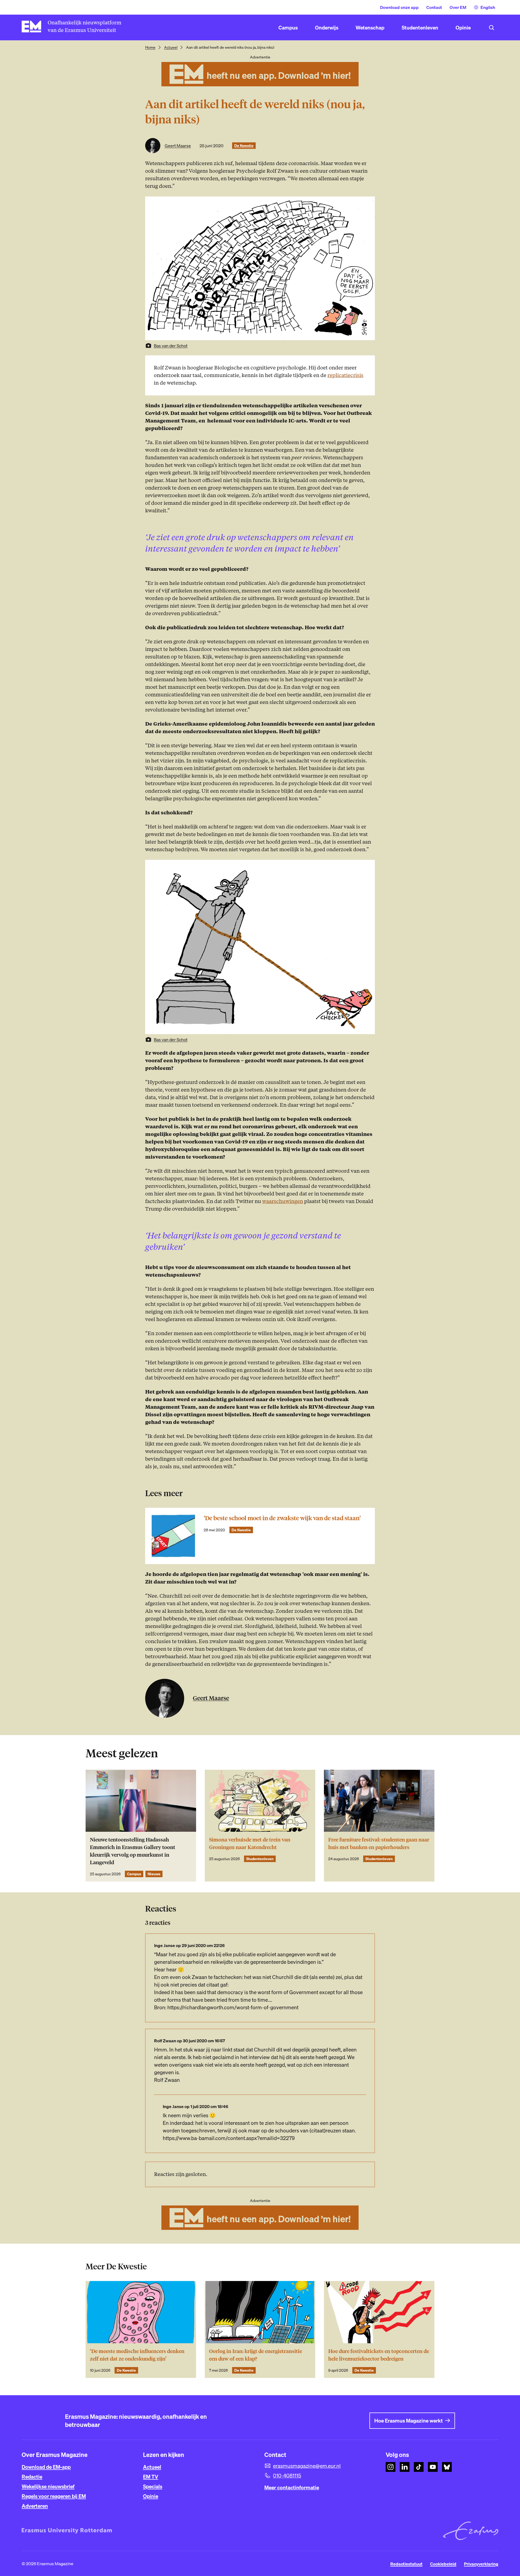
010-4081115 (287, 2476)
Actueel (171, 47)
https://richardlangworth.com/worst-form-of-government (233, 2007)
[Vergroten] (368, 867)
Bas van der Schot (171, 346)
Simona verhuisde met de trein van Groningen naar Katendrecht (250, 1843)
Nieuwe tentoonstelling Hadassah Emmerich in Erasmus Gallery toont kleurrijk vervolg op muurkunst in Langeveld (133, 1851)
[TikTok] (419, 2467)
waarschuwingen (283, 1201)
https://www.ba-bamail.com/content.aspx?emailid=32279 (229, 2138)
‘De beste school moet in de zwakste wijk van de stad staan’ (282, 1518)
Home (150, 47)
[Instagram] (391, 2467)
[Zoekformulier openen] (492, 28)
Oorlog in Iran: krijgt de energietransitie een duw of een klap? (256, 2355)
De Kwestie (244, 146)
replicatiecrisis (345, 375)
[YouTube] (433, 2467)
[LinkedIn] (405, 2467)
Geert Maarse (178, 146)
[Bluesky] (447, 2467)
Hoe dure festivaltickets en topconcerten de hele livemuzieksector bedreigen (379, 2355)
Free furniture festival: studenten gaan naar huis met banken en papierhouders (379, 1843)
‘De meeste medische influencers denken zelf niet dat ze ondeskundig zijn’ (137, 2355)
